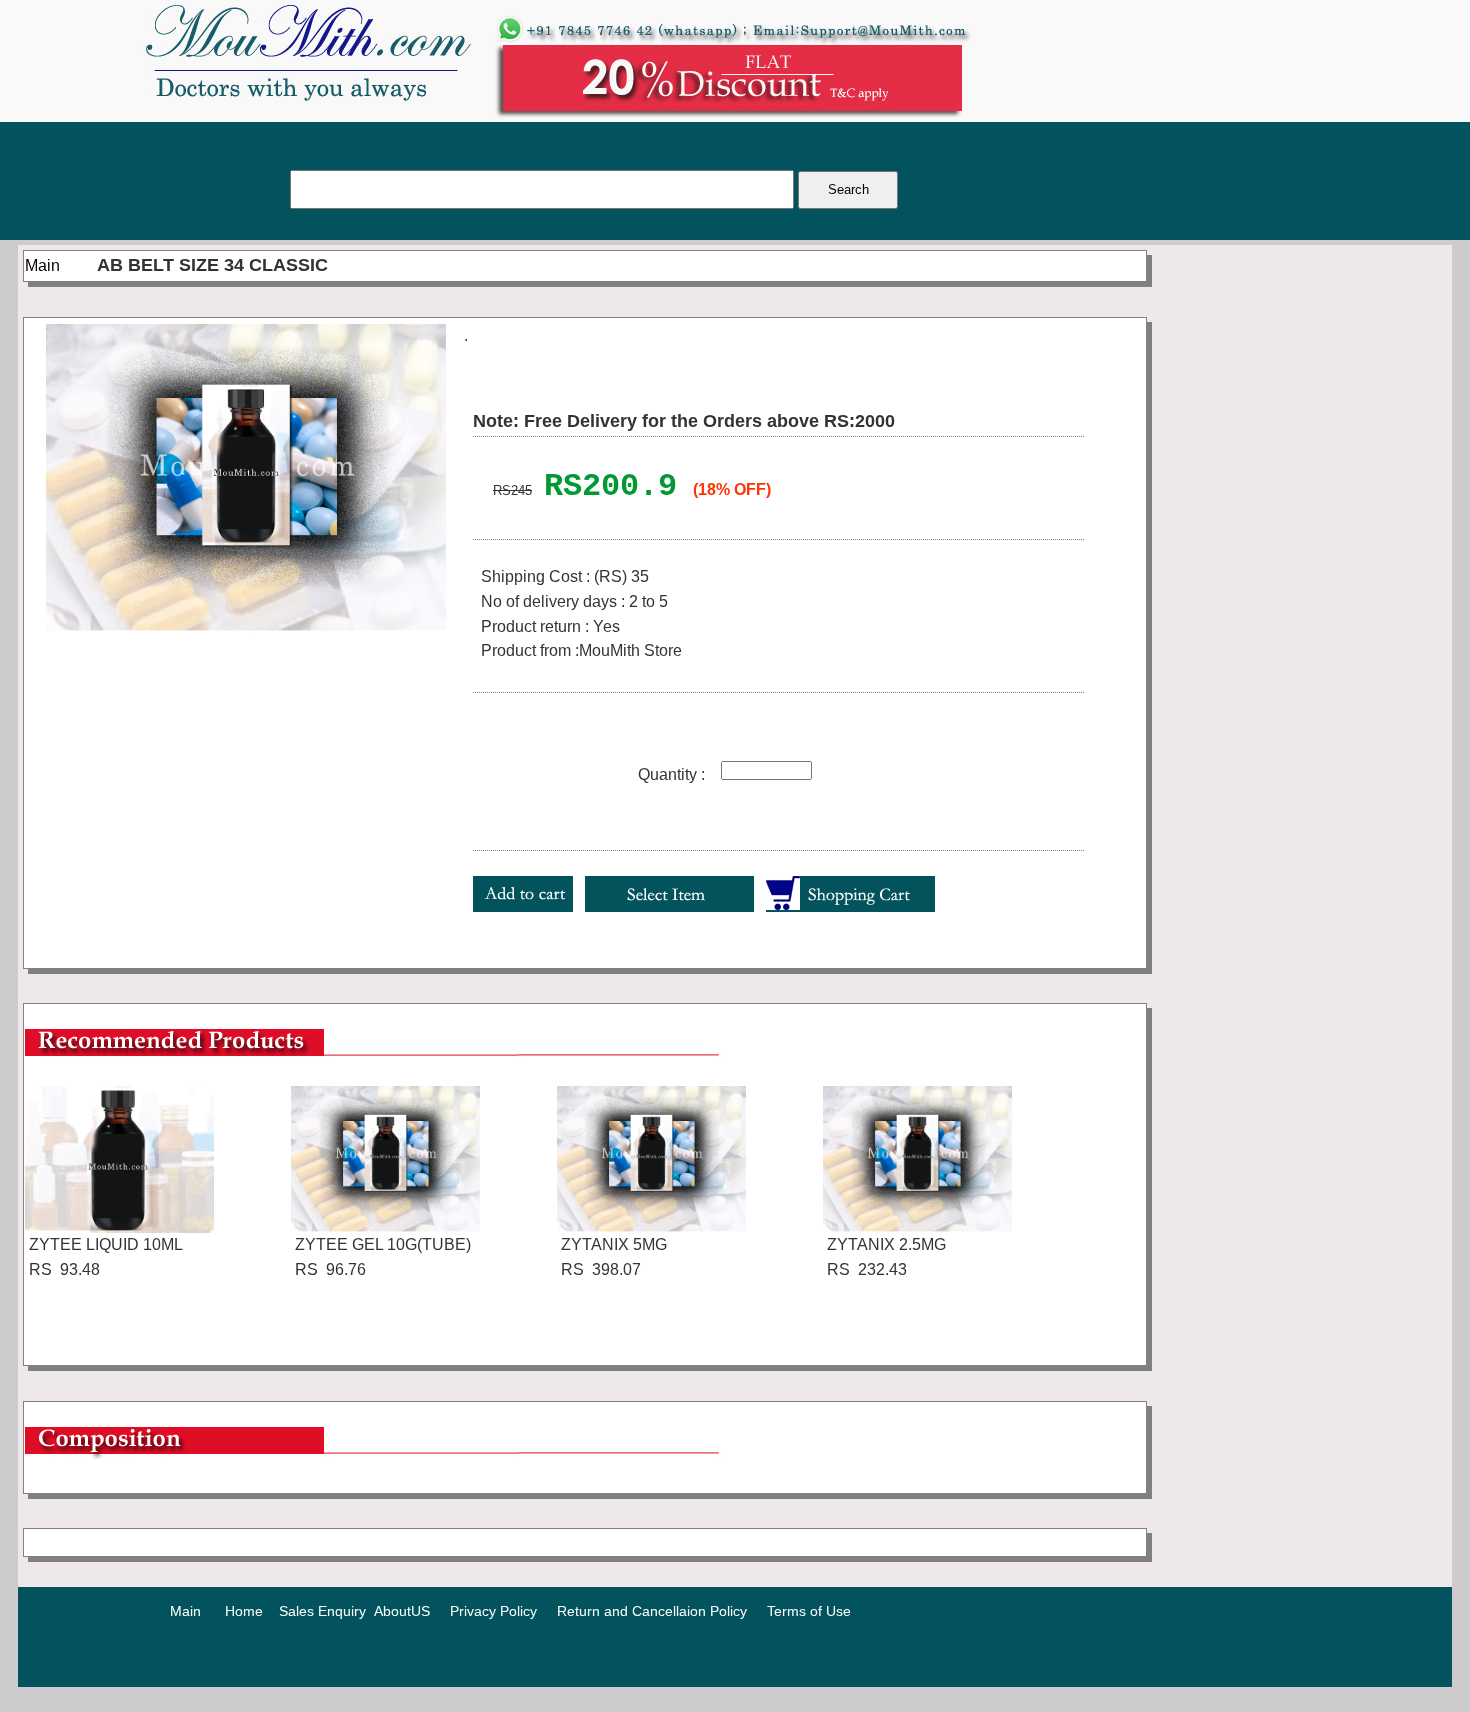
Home (244, 1611)
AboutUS (402, 1611)
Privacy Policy (493, 1611)
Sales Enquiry (322, 1611)
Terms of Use (809, 1611)
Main (42, 265)
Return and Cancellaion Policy (652, 1611)
